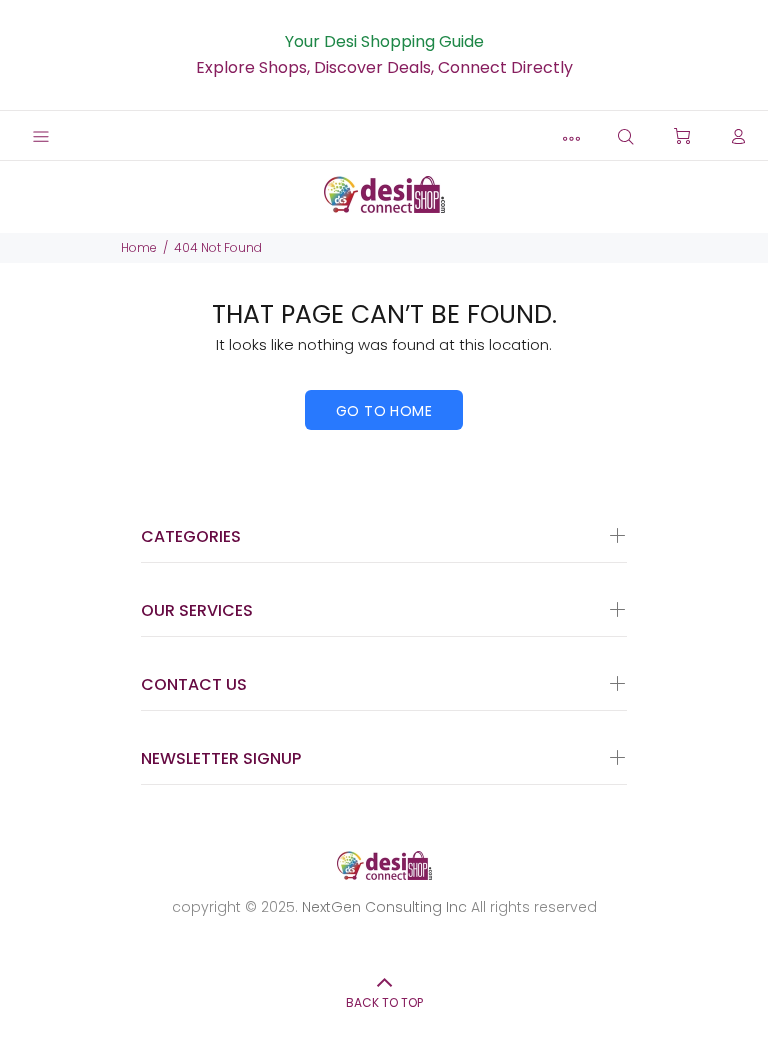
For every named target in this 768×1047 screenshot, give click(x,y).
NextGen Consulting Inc (382, 907)
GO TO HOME (384, 411)
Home (139, 247)
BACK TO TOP (384, 1002)
